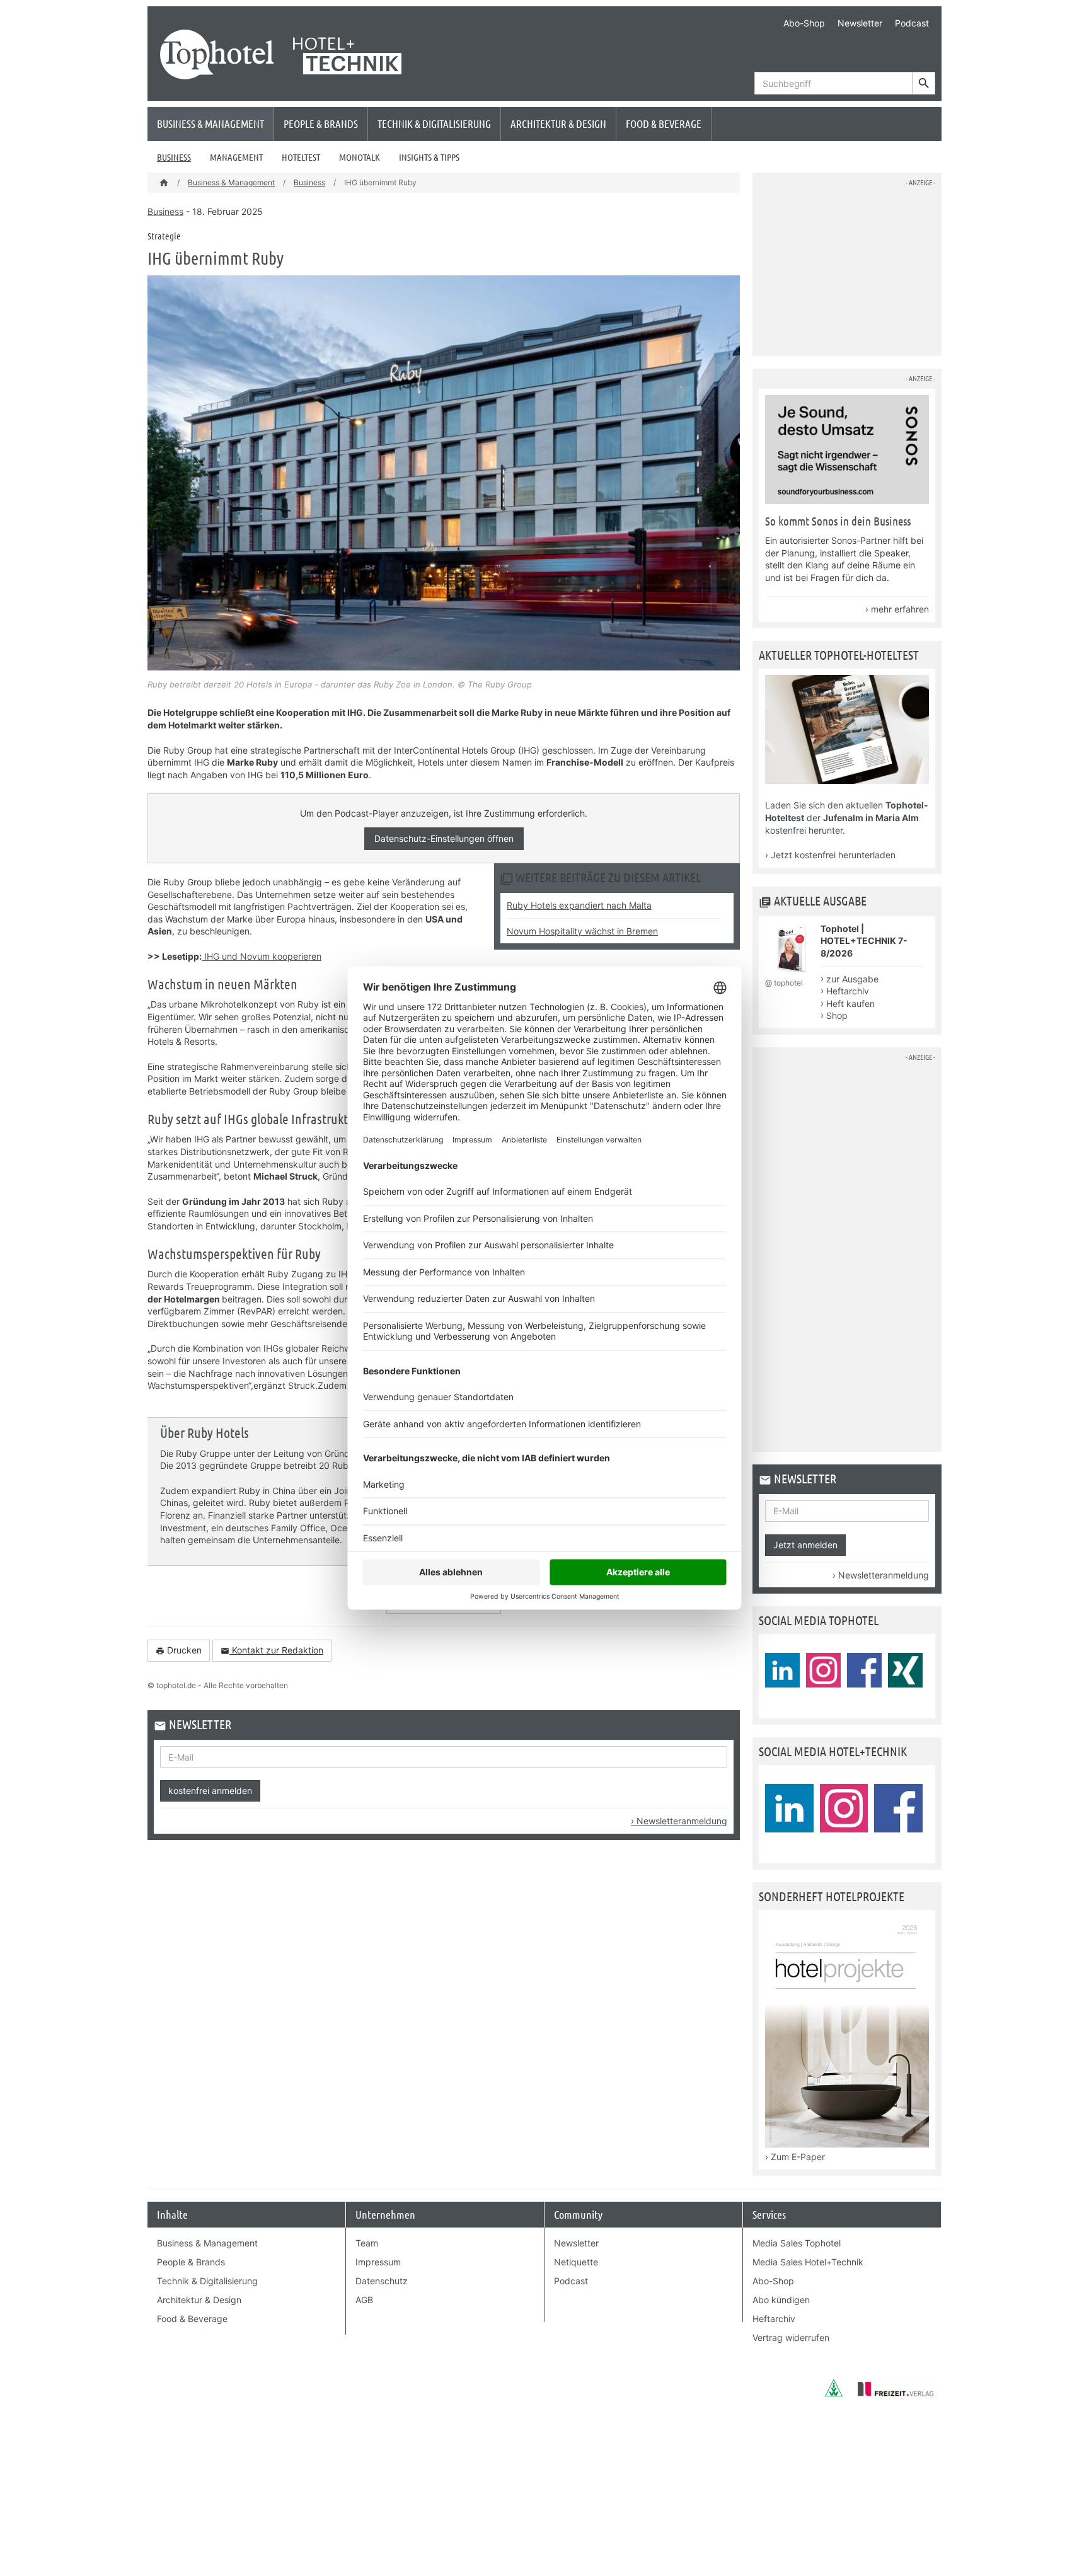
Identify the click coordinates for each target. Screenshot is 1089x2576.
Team (367, 2243)
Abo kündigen (781, 2300)
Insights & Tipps (429, 157)
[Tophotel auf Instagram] (823, 1670)
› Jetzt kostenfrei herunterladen (830, 855)
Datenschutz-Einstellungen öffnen (444, 838)
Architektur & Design (558, 124)
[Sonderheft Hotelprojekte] (847, 2144)
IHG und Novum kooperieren (262, 956)
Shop (837, 1015)
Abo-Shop (804, 23)
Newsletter (860, 23)
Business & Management (210, 124)
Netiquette (576, 2262)
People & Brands (321, 124)
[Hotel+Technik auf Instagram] (844, 1808)
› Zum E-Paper (795, 2157)
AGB (364, 2300)
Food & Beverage (664, 124)
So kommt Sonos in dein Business (838, 521)
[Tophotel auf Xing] (905, 1670)
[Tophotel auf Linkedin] (782, 1670)
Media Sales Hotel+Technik (808, 2262)
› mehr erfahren (897, 609)
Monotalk (360, 157)
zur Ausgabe (852, 979)
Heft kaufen (850, 1003)
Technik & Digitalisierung (434, 124)
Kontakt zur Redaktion (272, 1650)
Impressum (378, 2262)
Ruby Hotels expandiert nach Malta (579, 905)
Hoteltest (301, 157)
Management (236, 157)
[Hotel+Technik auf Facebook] (898, 1808)
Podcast (912, 23)
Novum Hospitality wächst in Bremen (582, 931)
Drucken (179, 1650)
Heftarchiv (848, 991)
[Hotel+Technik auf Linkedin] (789, 1808)
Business (174, 157)
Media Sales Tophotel (797, 2243)
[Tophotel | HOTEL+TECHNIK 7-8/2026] (791, 971)
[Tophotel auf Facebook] (864, 1670)
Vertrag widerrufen (791, 2337)
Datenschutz (382, 2281)
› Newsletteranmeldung (679, 1821)
